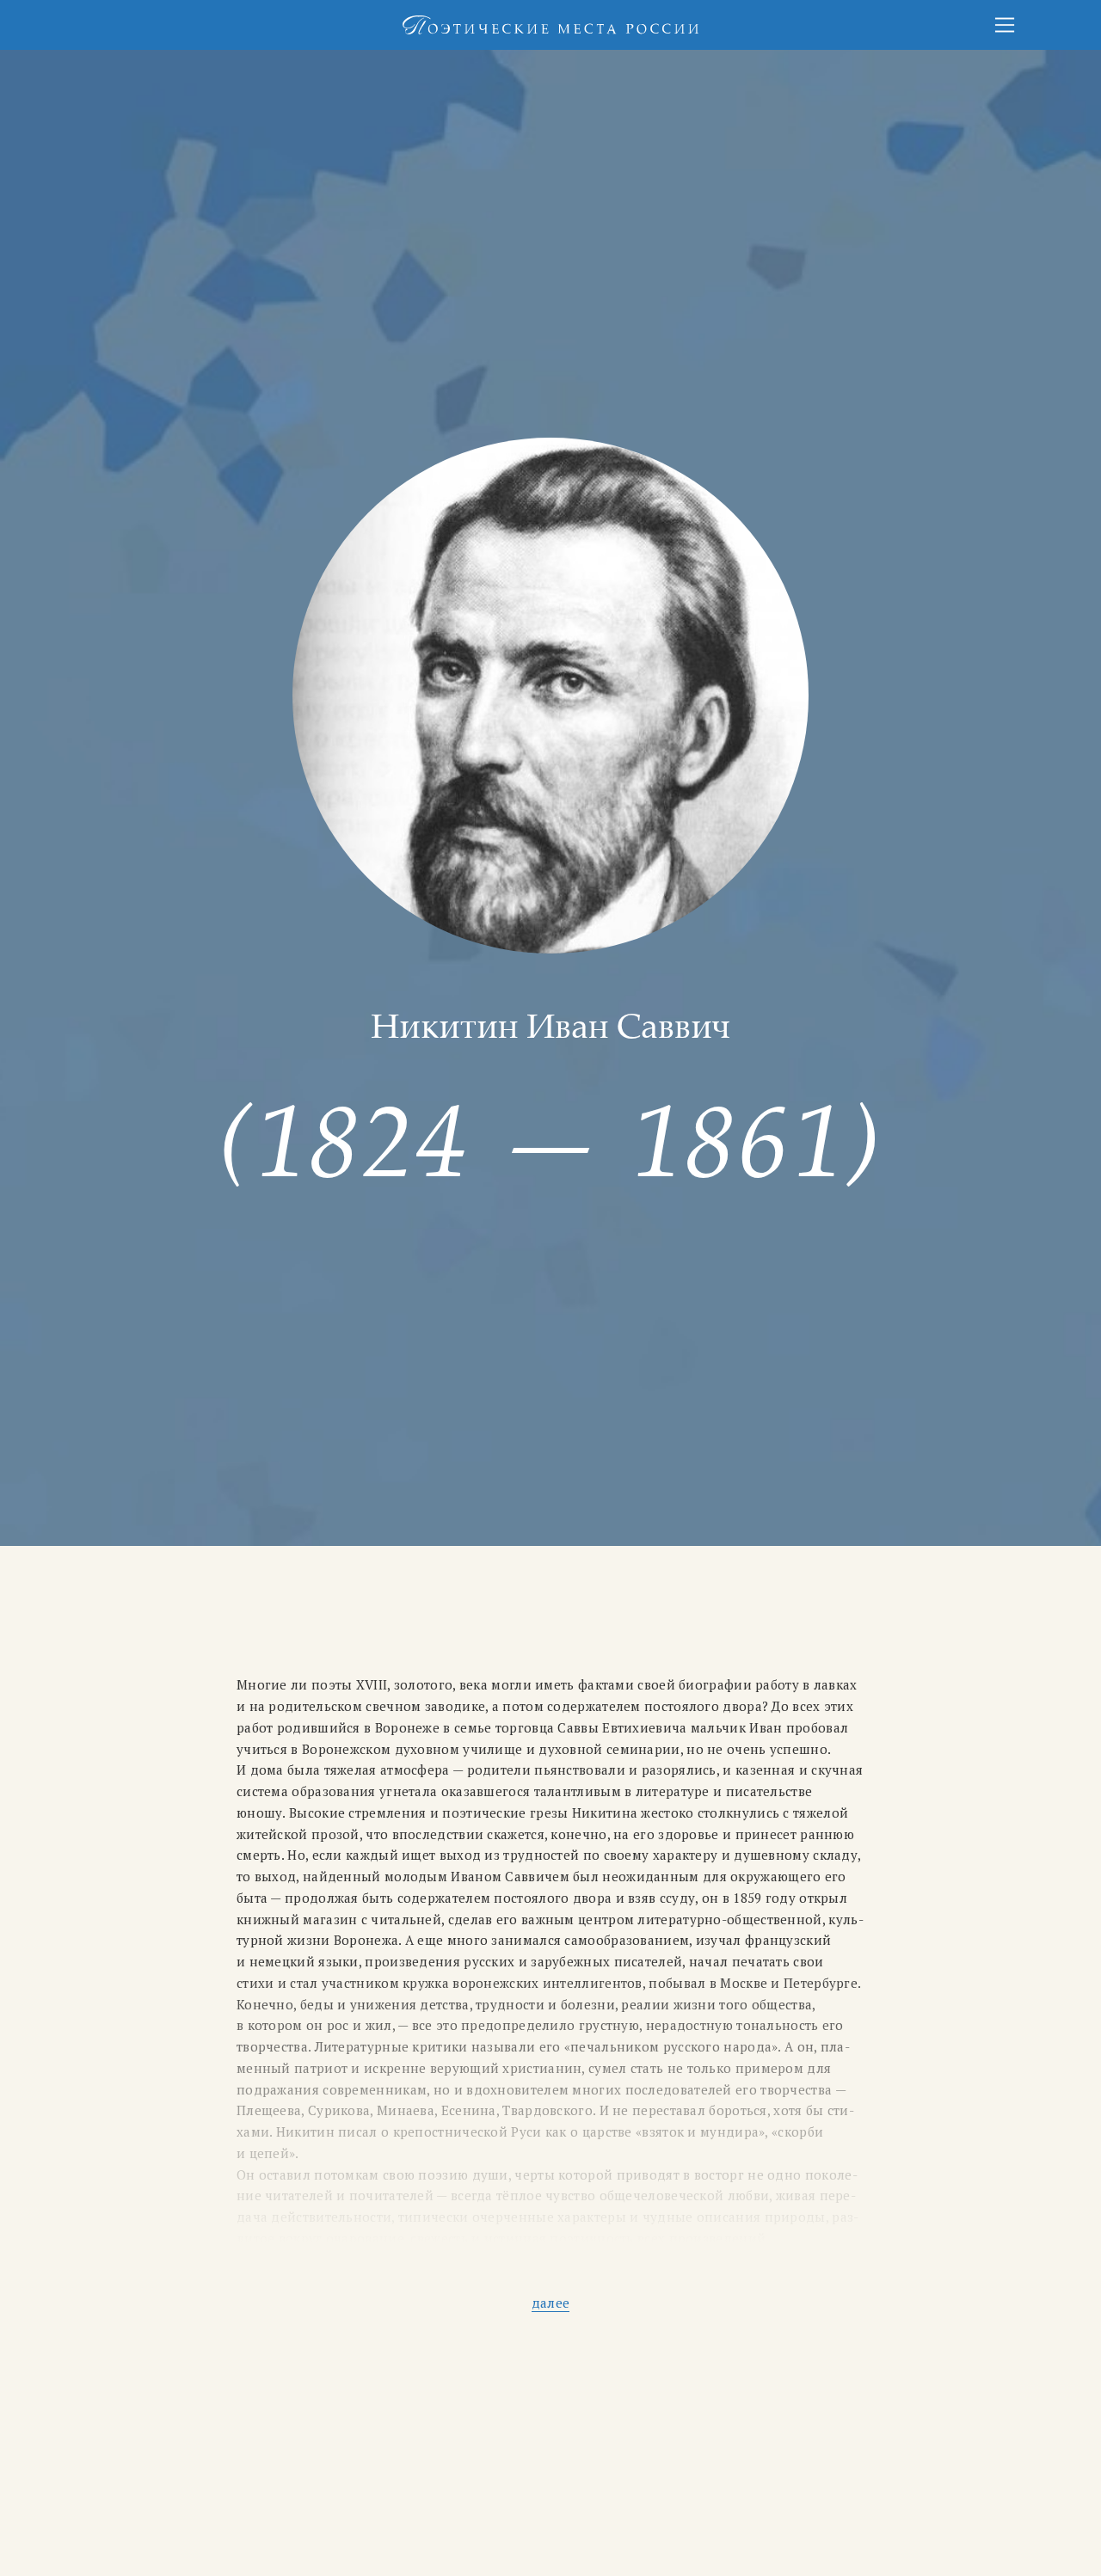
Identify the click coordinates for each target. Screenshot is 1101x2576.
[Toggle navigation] (1005, 25)
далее (550, 2303)
